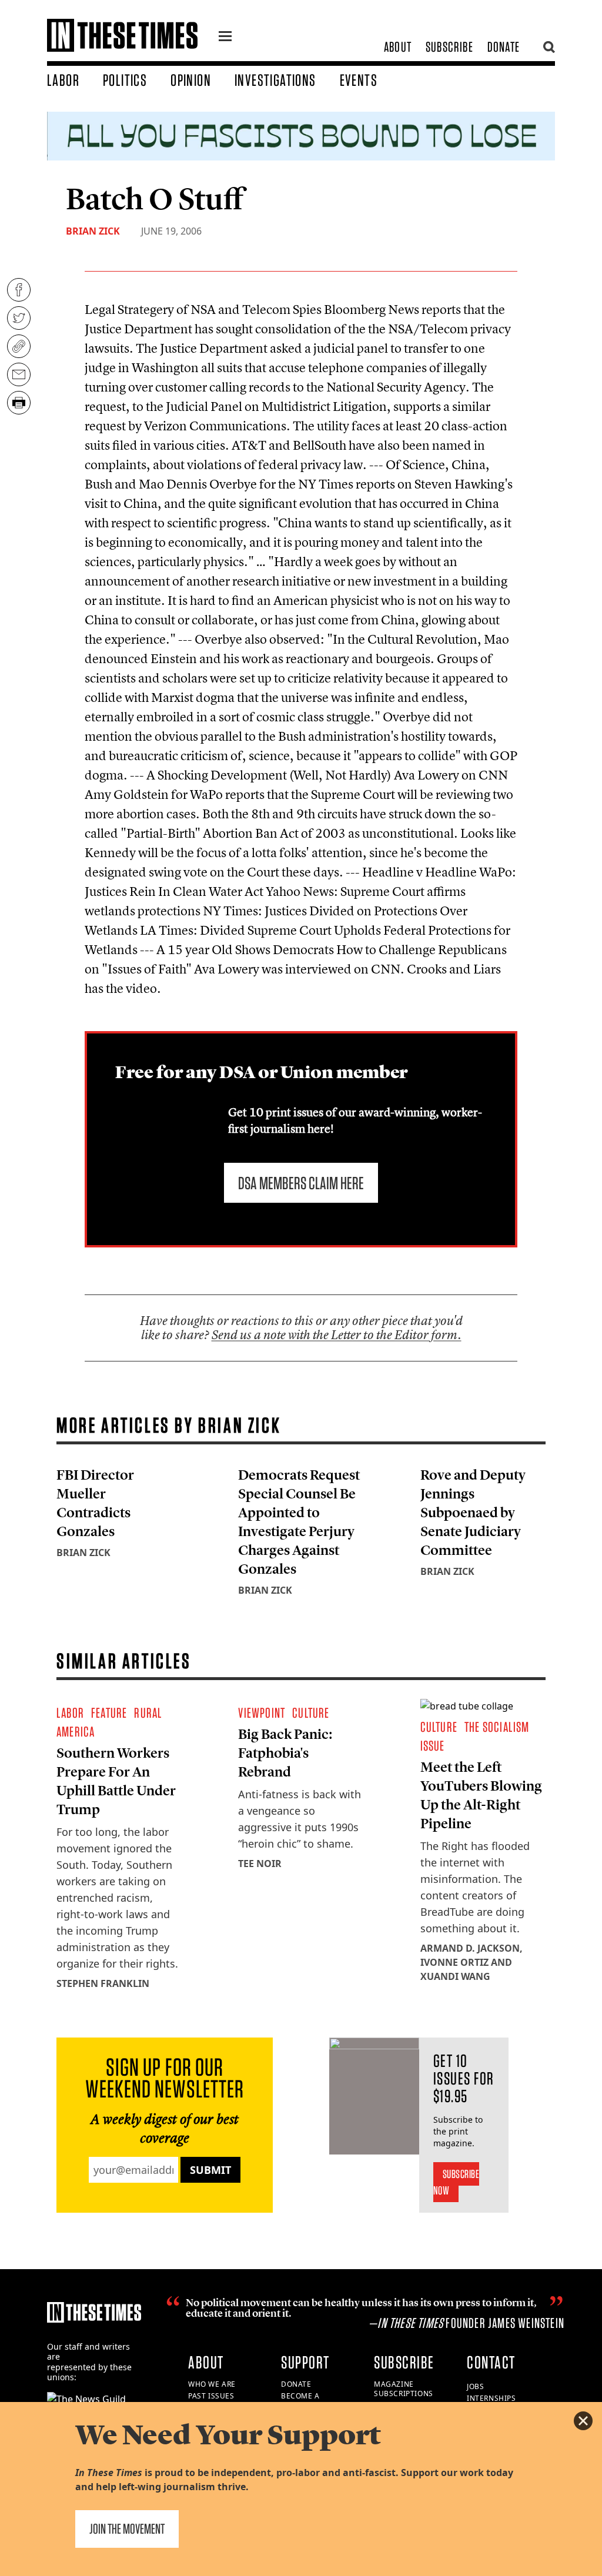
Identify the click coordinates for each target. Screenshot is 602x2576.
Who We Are (212, 2384)
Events (359, 80)
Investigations (275, 80)
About (398, 47)
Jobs (475, 2386)
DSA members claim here (301, 1183)
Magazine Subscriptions (404, 2389)
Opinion (191, 80)
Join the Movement (127, 2529)
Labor (63, 80)
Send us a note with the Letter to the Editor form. (337, 1335)
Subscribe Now (456, 2182)
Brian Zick (93, 231)
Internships (491, 2398)
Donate (504, 47)
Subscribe (449, 47)
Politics (125, 80)
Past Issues (211, 2396)
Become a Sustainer (301, 2401)
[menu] (225, 38)
